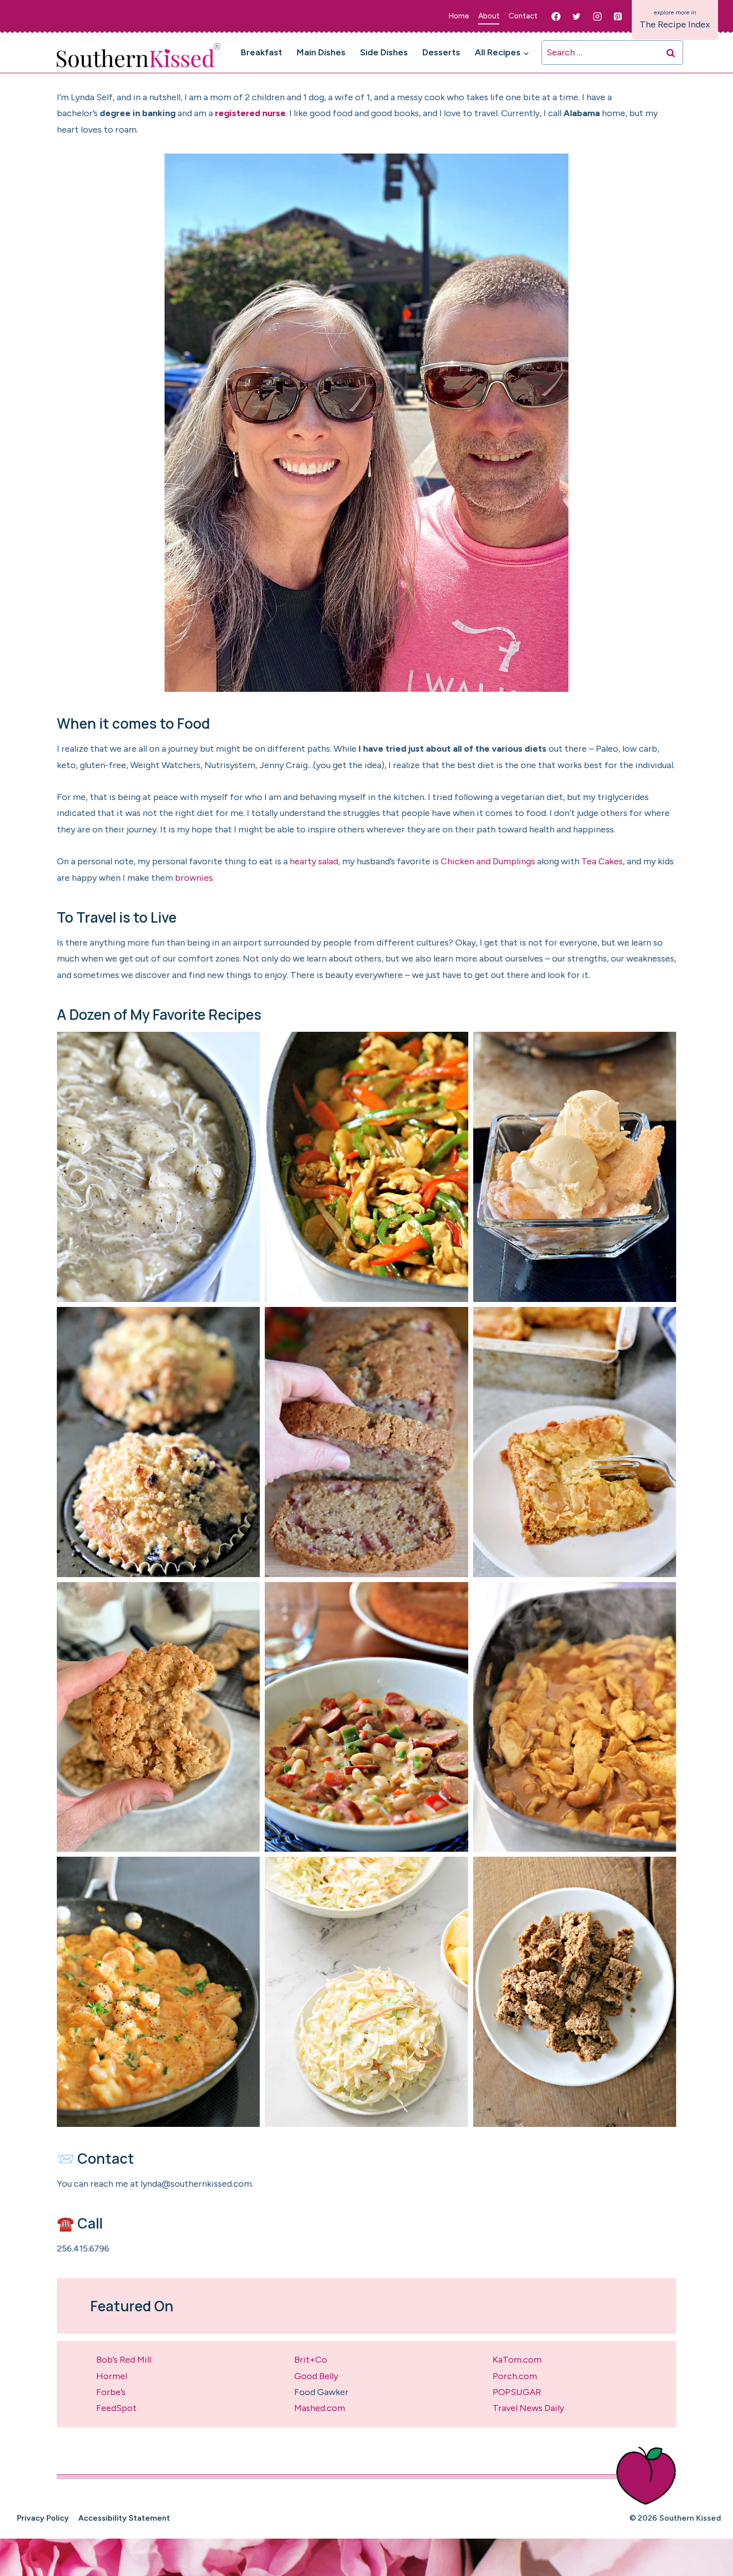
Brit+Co (311, 2360)
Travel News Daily (528, 2408)
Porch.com (515, 2376)
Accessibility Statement (124, 2518)
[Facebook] (556, 16)
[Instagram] (597, 16)
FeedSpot (116, 2408)
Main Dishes (321, 52)
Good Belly (316, 2376)
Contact (523, 16)
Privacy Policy (43, 2518)
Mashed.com (320, 2408)
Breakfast (262, 52)
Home (459, 16)
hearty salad (314, 861)
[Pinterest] (618, 16)
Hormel (112, 2376)
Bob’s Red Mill (124, 2360)
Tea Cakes (602, 861)
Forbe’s (111, 2392)
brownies (194, 878)
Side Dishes (384, 52)
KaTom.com (517, 2360)
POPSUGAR (517, 2392)
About (489, 16)
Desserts (441, 52)
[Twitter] (576, 16)
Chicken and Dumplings (488, 861)
